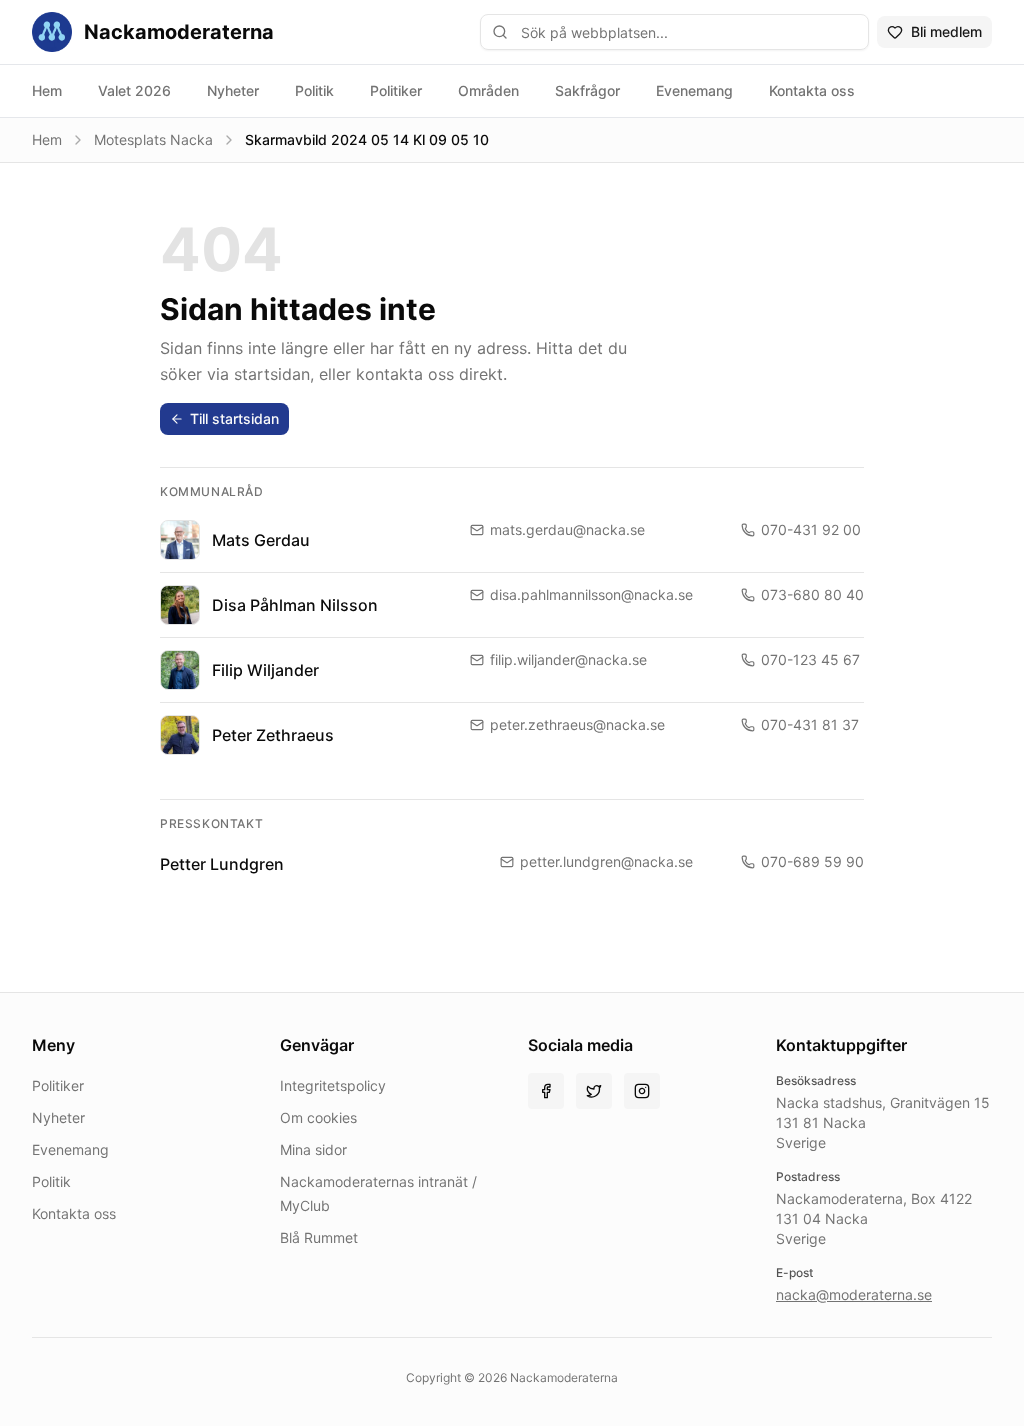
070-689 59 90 (812, 861)
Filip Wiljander (265, 670)
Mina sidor (313, 1149)
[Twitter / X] (594, 1091)
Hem (47, 90)
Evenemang (694, 90)
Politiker (396, 90)
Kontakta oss (812, 90)
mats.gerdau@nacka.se (567, 529)
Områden (488, 90)
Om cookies (318, 1117)
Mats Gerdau (261, 540)
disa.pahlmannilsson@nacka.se (591, 594)
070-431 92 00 (811, 529)
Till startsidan (234, 418)
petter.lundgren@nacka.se (606, 861)
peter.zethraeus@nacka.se (577, 724)
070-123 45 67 (810, 659)
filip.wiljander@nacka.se (568, 659)
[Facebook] (546, 1091)
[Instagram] (642, 1091)
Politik (314, 90)
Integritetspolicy (333, 1085)
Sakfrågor (587, 90)
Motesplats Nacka (153, 139)
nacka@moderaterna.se (854, 1294)
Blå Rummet (319, 1237)
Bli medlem (946, 31)
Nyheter (233, 90)
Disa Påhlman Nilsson (295, 605)
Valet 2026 (134, 90)
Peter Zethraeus (273, 735)
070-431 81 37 (810, 724)
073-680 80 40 (812, 594)
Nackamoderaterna (179, 32)
